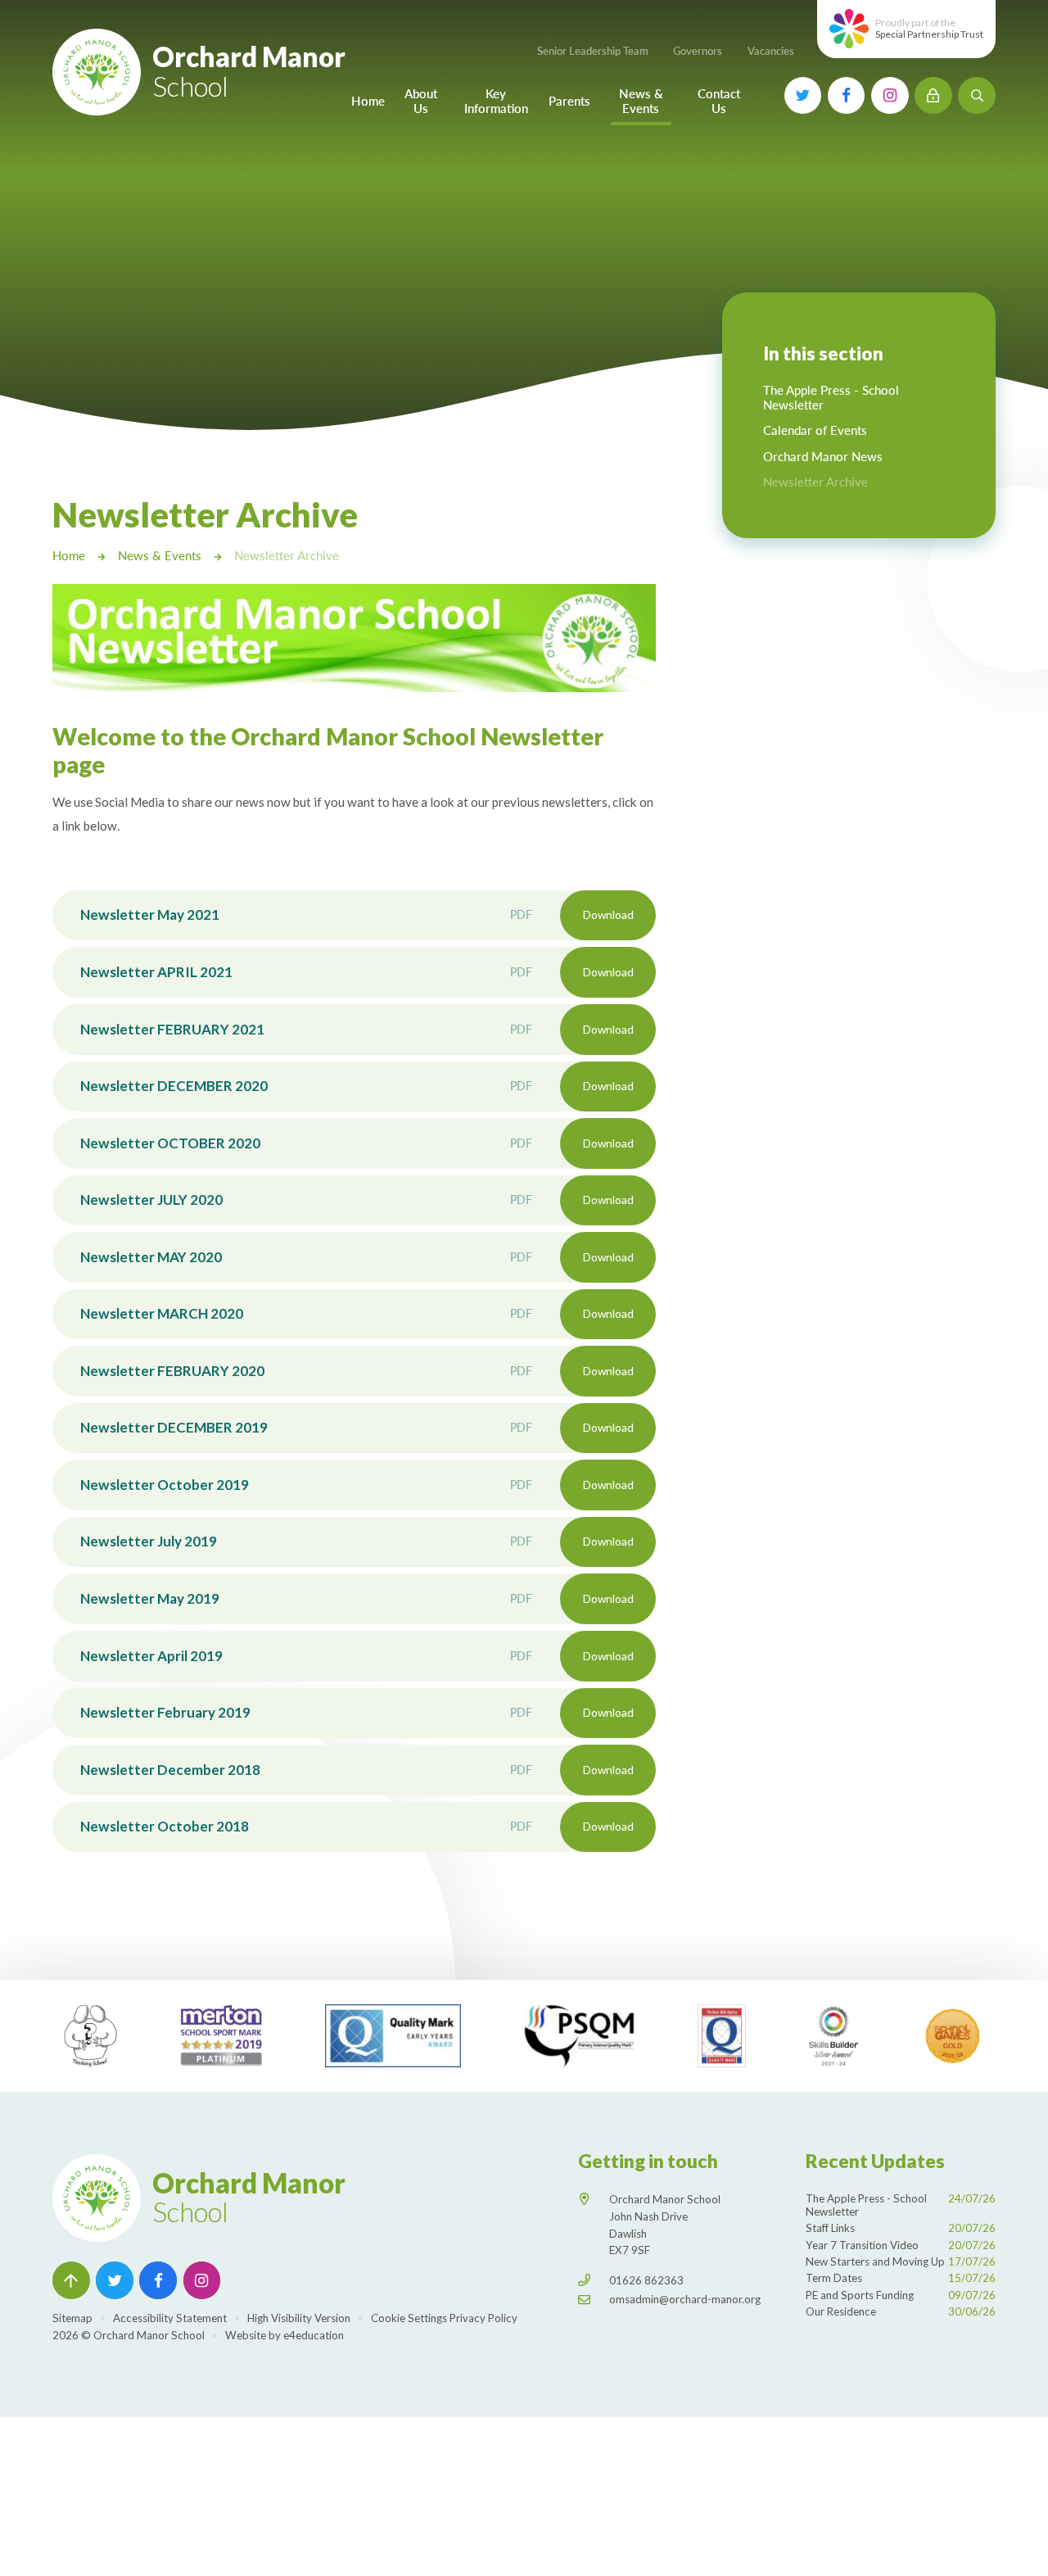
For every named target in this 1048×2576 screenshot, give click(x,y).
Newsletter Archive (287, 555)
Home (69, 555)
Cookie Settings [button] (409, 2318)
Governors (698, 51)
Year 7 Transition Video (901, 2245)
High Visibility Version (299, 2318)
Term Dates (901, 2278)
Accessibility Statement (170, 2318)
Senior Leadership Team (593, 51)
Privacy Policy (483, 2318)
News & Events (160, 555)
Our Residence (901, 2311)
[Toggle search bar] (977, 96)
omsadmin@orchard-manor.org (685, 2299)
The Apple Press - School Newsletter (901, 2205)
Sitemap (72, 2318)
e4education (314, 2335)
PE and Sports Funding (901, 2295)
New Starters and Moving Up (901, 2261)
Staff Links (901, 2228)
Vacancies (771, 51)
